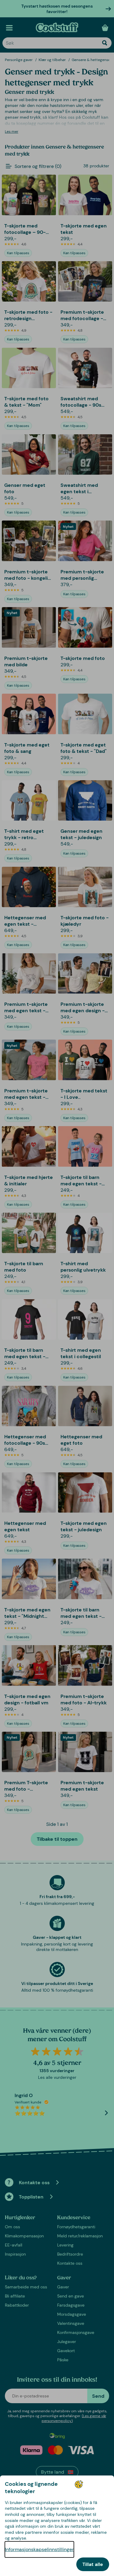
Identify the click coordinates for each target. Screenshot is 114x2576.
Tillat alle (93, 2564)
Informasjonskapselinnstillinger (39, 2549)
